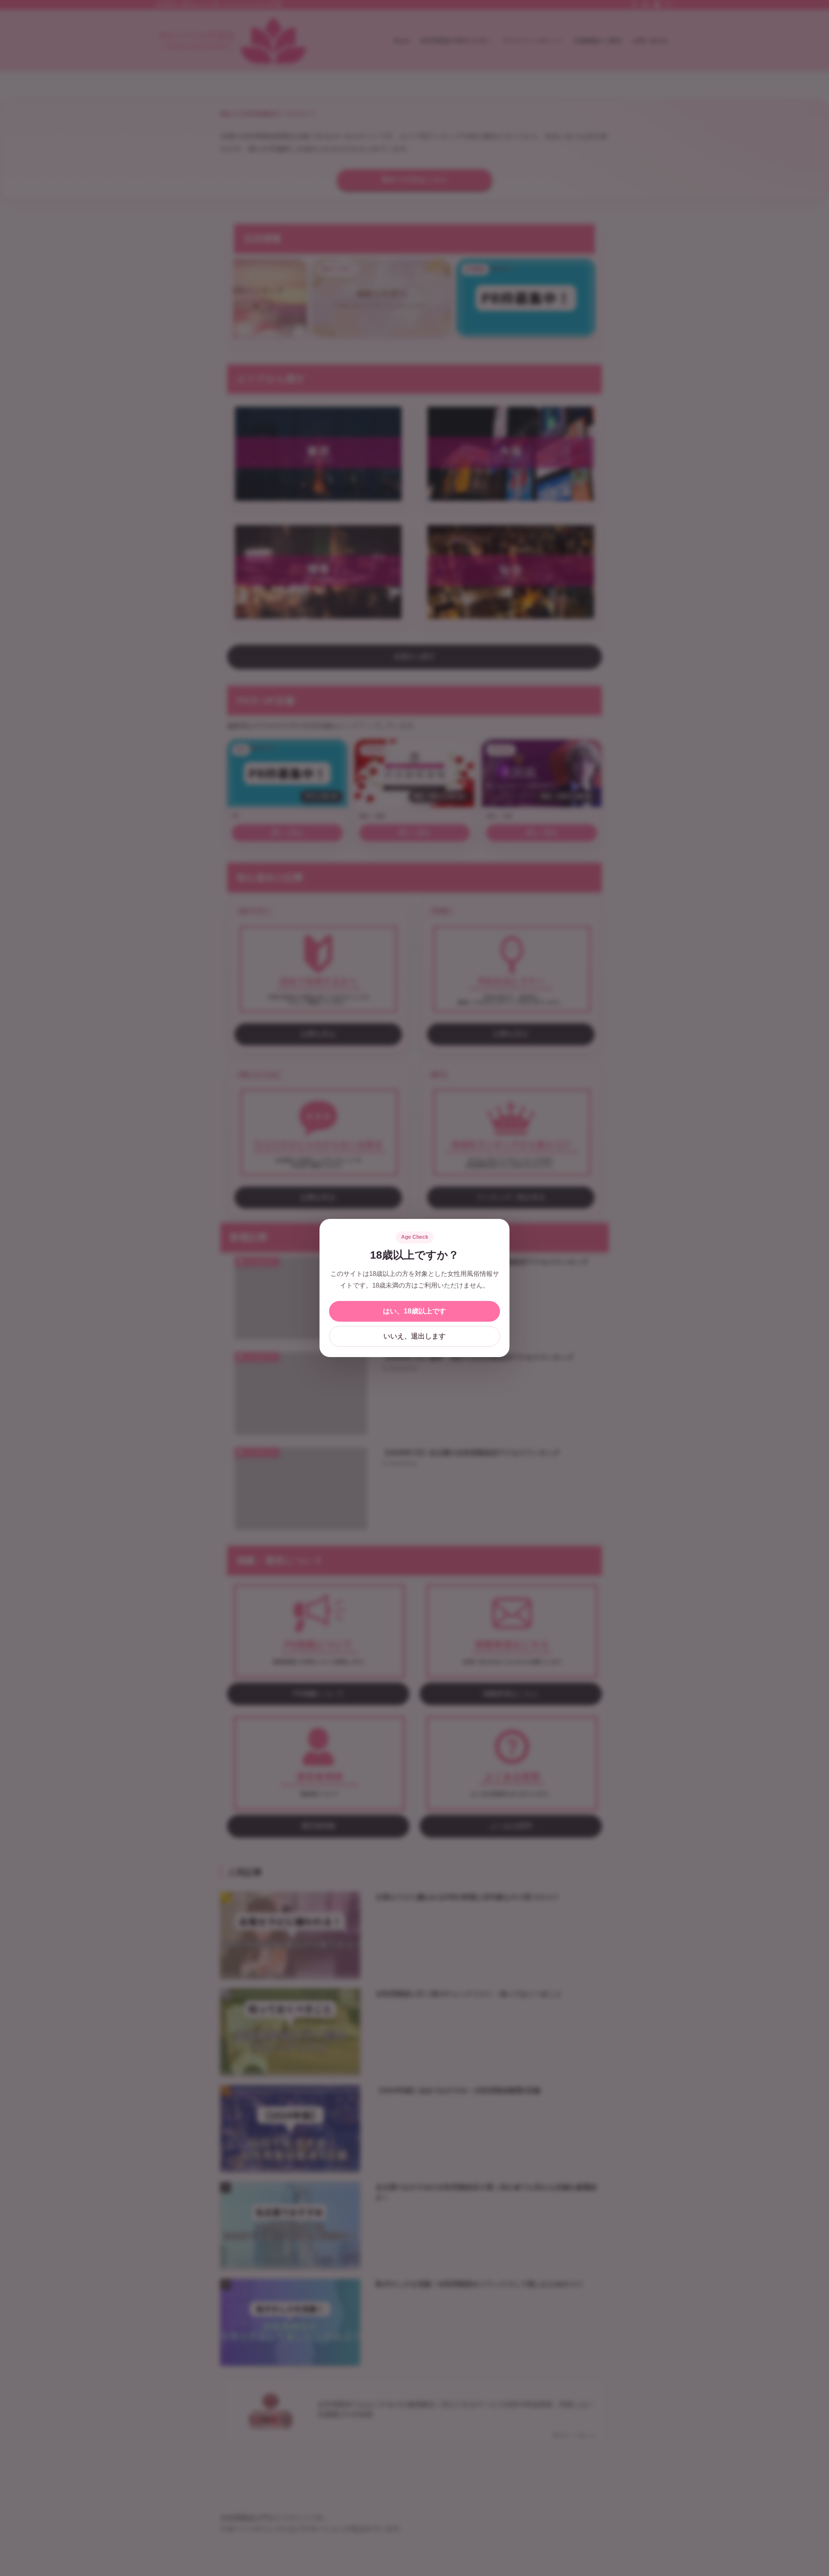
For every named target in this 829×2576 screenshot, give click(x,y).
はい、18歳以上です (414, 1311)
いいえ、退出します (414, 1336)
